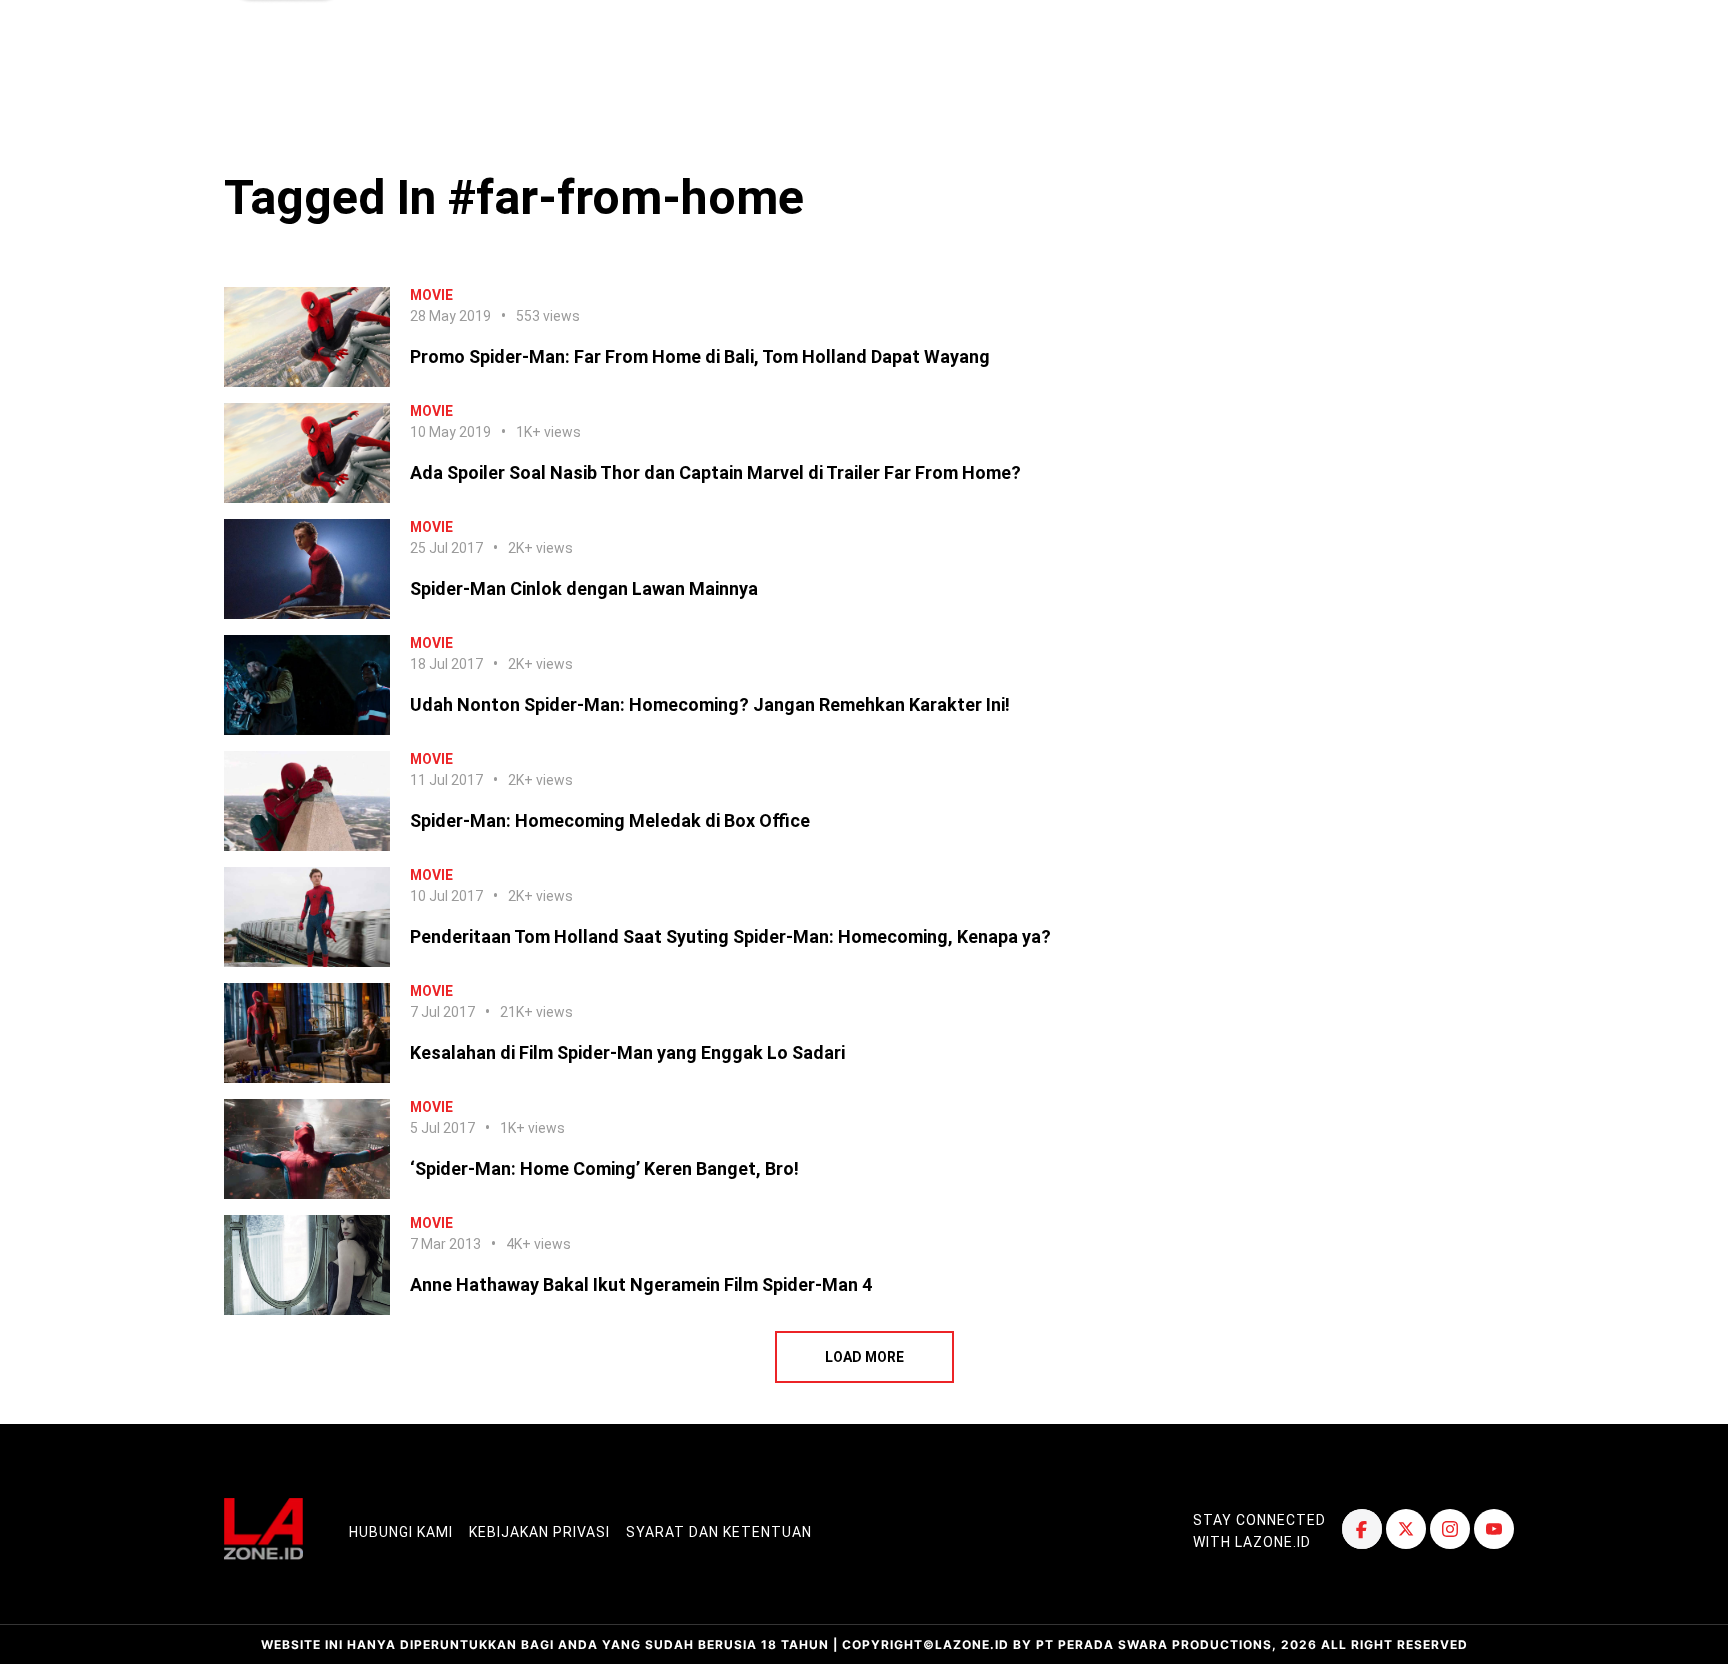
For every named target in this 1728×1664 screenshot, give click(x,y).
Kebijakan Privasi (539, 1532)
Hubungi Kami (401, 1532)
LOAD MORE (864, 1357)
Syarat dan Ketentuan (719, 1532)
